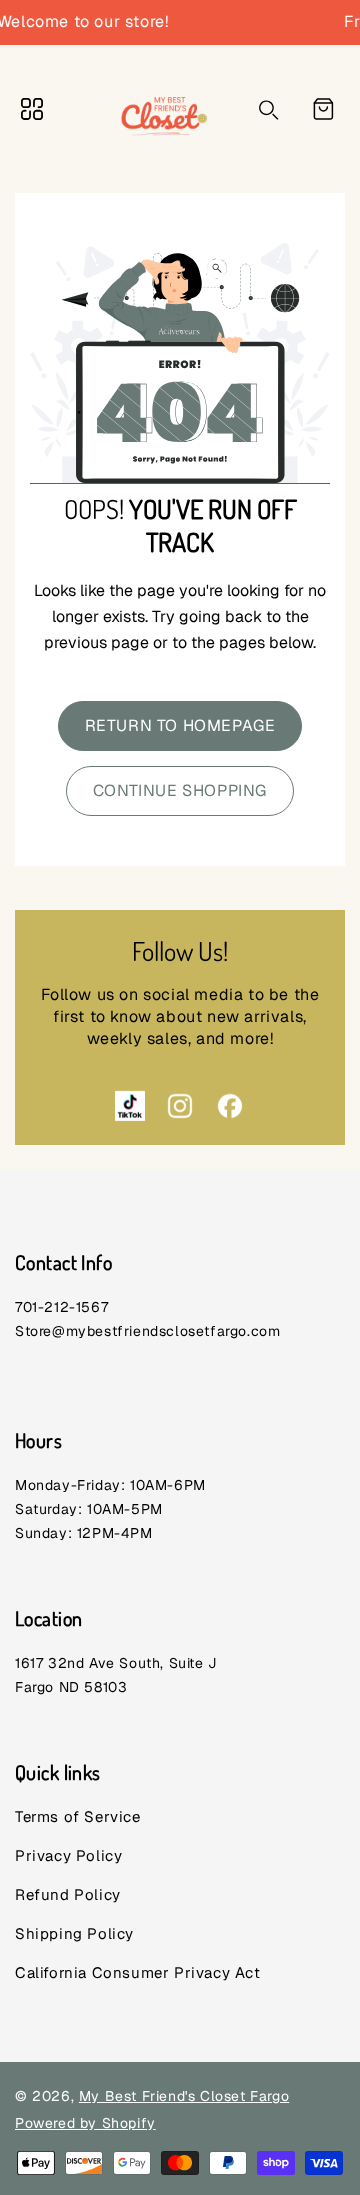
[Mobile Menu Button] (32, 109)
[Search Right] (269, 110)
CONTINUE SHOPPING (180, 790)
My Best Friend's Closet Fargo (184, 2096)
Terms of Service (78, 1816)
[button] (323, 109)
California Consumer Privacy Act (138, 1972)
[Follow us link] (130, 1106)
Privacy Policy (68, 1855)
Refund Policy (68, 1894)
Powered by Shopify (85, 2123)
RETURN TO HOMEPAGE (180, 725)
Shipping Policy (74, 1933)
